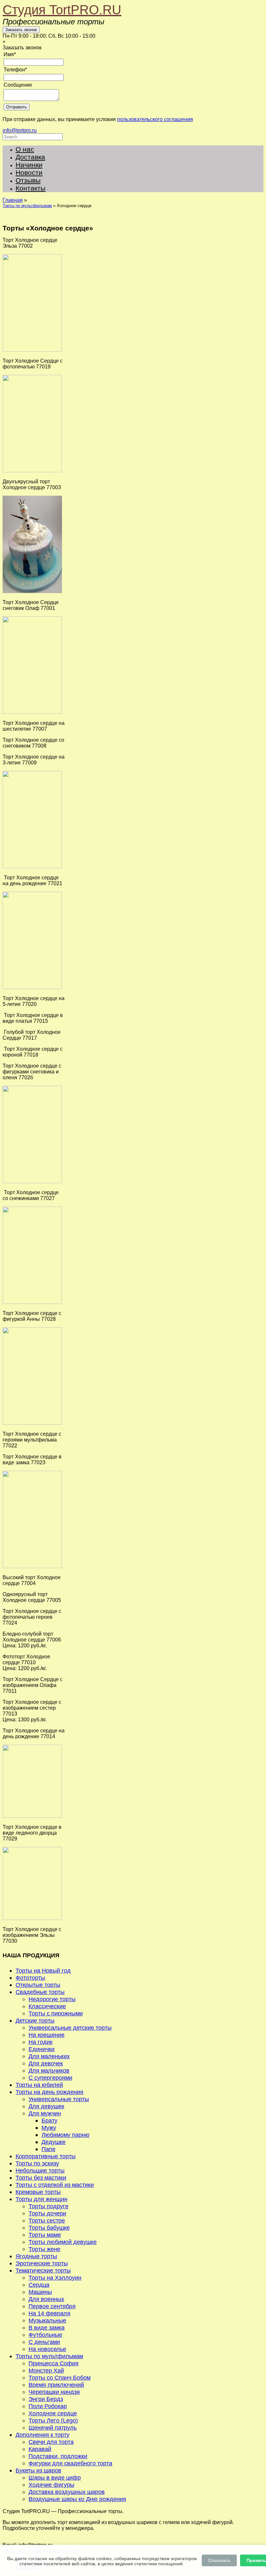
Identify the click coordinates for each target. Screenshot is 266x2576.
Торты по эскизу (37, 2163)
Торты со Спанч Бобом (60, 2378)
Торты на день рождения (49, 2092)
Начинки (29, 165)
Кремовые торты (38, 2192)
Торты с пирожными (56, 2013)
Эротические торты (42, 2263)
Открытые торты (38, 1985)
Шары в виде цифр (55, 2477)
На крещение (47, 2035)
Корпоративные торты (46, 2156)
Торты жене (44, 2249)
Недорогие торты (52, 1999)
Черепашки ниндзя (54, 2392)
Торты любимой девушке (63, 2242)
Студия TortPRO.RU (62, 10)
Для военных (46, 2299)
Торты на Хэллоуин (55, 2278)
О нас (25, 149)
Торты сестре (47, 2220)
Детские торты (35, 2020)
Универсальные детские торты (70, 2028)
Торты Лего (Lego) (53, 2420)
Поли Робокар (48, 2406)
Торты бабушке (49, 2228)
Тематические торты (43, 2270)
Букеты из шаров (38, 2470)
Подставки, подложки (58, 2456)
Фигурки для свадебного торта (70, 2463)
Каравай (40, 2449)
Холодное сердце (53, 2413)
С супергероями (50, 2078)
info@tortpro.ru (20, 130)
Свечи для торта (51, 2442)
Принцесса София (54, 2363)
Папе (48, 2149)
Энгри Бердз (46, 2399)
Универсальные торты (59, 2099)
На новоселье (47, 2349)
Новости (29, 173)
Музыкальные (47, 2320)
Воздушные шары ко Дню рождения (77, 2499)
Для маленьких (49, 2056)
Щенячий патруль (53, 2427)
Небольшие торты (40, 2170)
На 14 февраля (49, 2313)
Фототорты (30, 1978)
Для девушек (46, 2106)
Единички (42, 2049)
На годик (41, 2042)
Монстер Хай (46, 2370)
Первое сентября (52, 2306)
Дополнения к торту (42, 2435)
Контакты (30, 188)
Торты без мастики (41, 2178)
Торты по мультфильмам (27, 206)
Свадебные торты (40, 1992)
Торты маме (45, 2235)
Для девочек (46, 2063)
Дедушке (54, 2142)
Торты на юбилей (39, 2085)
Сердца (39, 2285)
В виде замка (47, 2328)
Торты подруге (48, 2206)
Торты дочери (47, 2213)
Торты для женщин (42, 2199)
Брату (49, 2120)
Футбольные (45, 2335)
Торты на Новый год (43, 1970)
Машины (40, 2292)
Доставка (30, 157)
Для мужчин (45, 2113)
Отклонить (219, 2560)
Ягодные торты (36, 2256)
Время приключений (56, 2385)
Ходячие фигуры (51, 2485)
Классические (47, 2006)
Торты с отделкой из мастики (55, 2185)
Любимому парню (66, 2135)
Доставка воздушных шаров (67, 2492)
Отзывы (28, 180)
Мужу (49, 2128)
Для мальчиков (49, 2070)
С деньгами (44, 2342)
